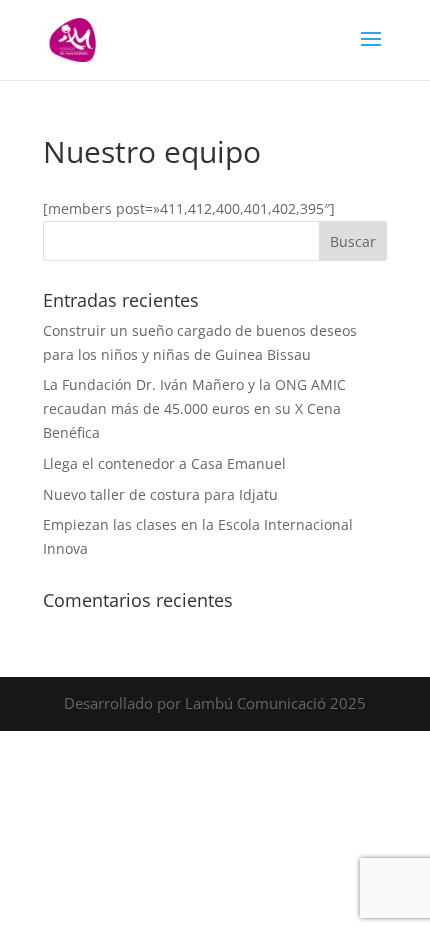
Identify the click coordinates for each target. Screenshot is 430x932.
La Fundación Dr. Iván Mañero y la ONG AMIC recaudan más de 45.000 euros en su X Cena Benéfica (194, 408)
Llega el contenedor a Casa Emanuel (164, 463)
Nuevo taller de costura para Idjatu (160, 494)
